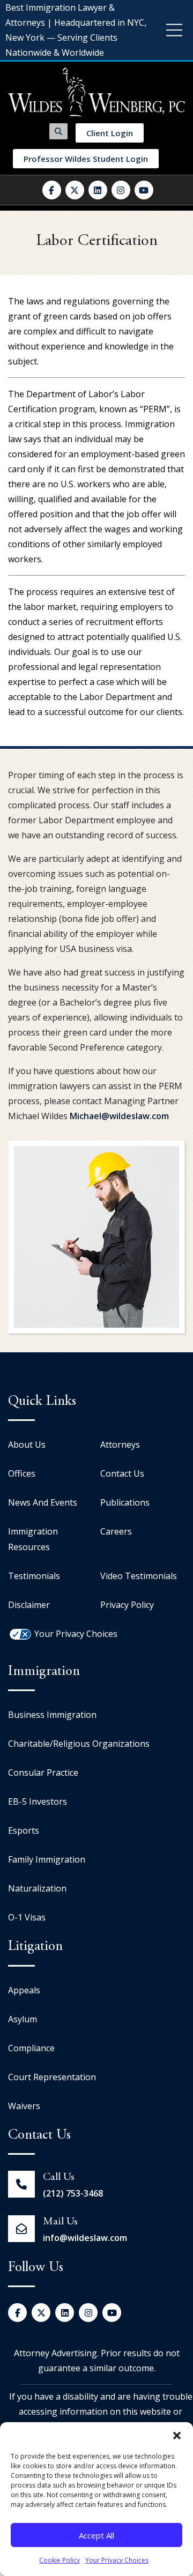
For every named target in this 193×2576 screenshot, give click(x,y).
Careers (116, 1531)
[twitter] (75, 190)
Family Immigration (47, 1859)
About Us (27, 1445)
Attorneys (120, 1445)
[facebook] (52, 190)
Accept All (96, 2535)
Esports (24, 1830)
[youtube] (144, 190)
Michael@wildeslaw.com (119, 1116)
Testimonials (34, 1576)
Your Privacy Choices (117, 2560)
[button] (177, 2436)
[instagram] (121, 190)
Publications (125, 1502)
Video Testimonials (139, 1576)
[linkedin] (98, 190)
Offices (22, 1473)
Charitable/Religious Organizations (79, 1744)
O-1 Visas (27, 1917)
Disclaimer (29, 1605)
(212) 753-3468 (73, 2193)
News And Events (43, 1502)
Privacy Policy (127, 1605)
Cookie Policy (60, 2560)
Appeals (24, 1990)
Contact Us (122, 1473)
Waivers (24, 2106)
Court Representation (52, 2077)
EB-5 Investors (38, 1801)
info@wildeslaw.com (85, 2238)
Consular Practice (43, 1773)
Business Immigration (52, 1715)
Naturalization (37, 1888)
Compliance (31, 2048)
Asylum (23, 2019)
